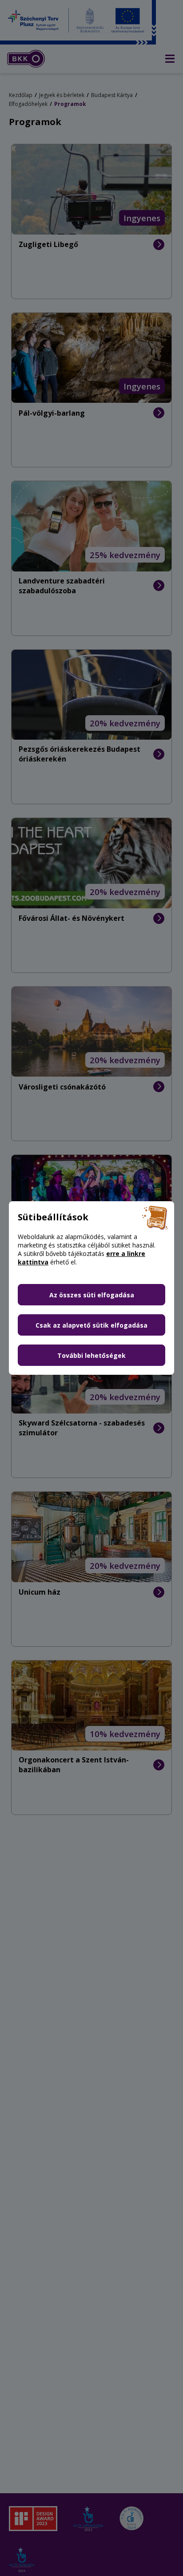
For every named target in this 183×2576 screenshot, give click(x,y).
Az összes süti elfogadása (92, 1295)
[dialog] (91, 1288)
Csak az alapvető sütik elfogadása (91, 1325)
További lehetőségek (91, 1355)
